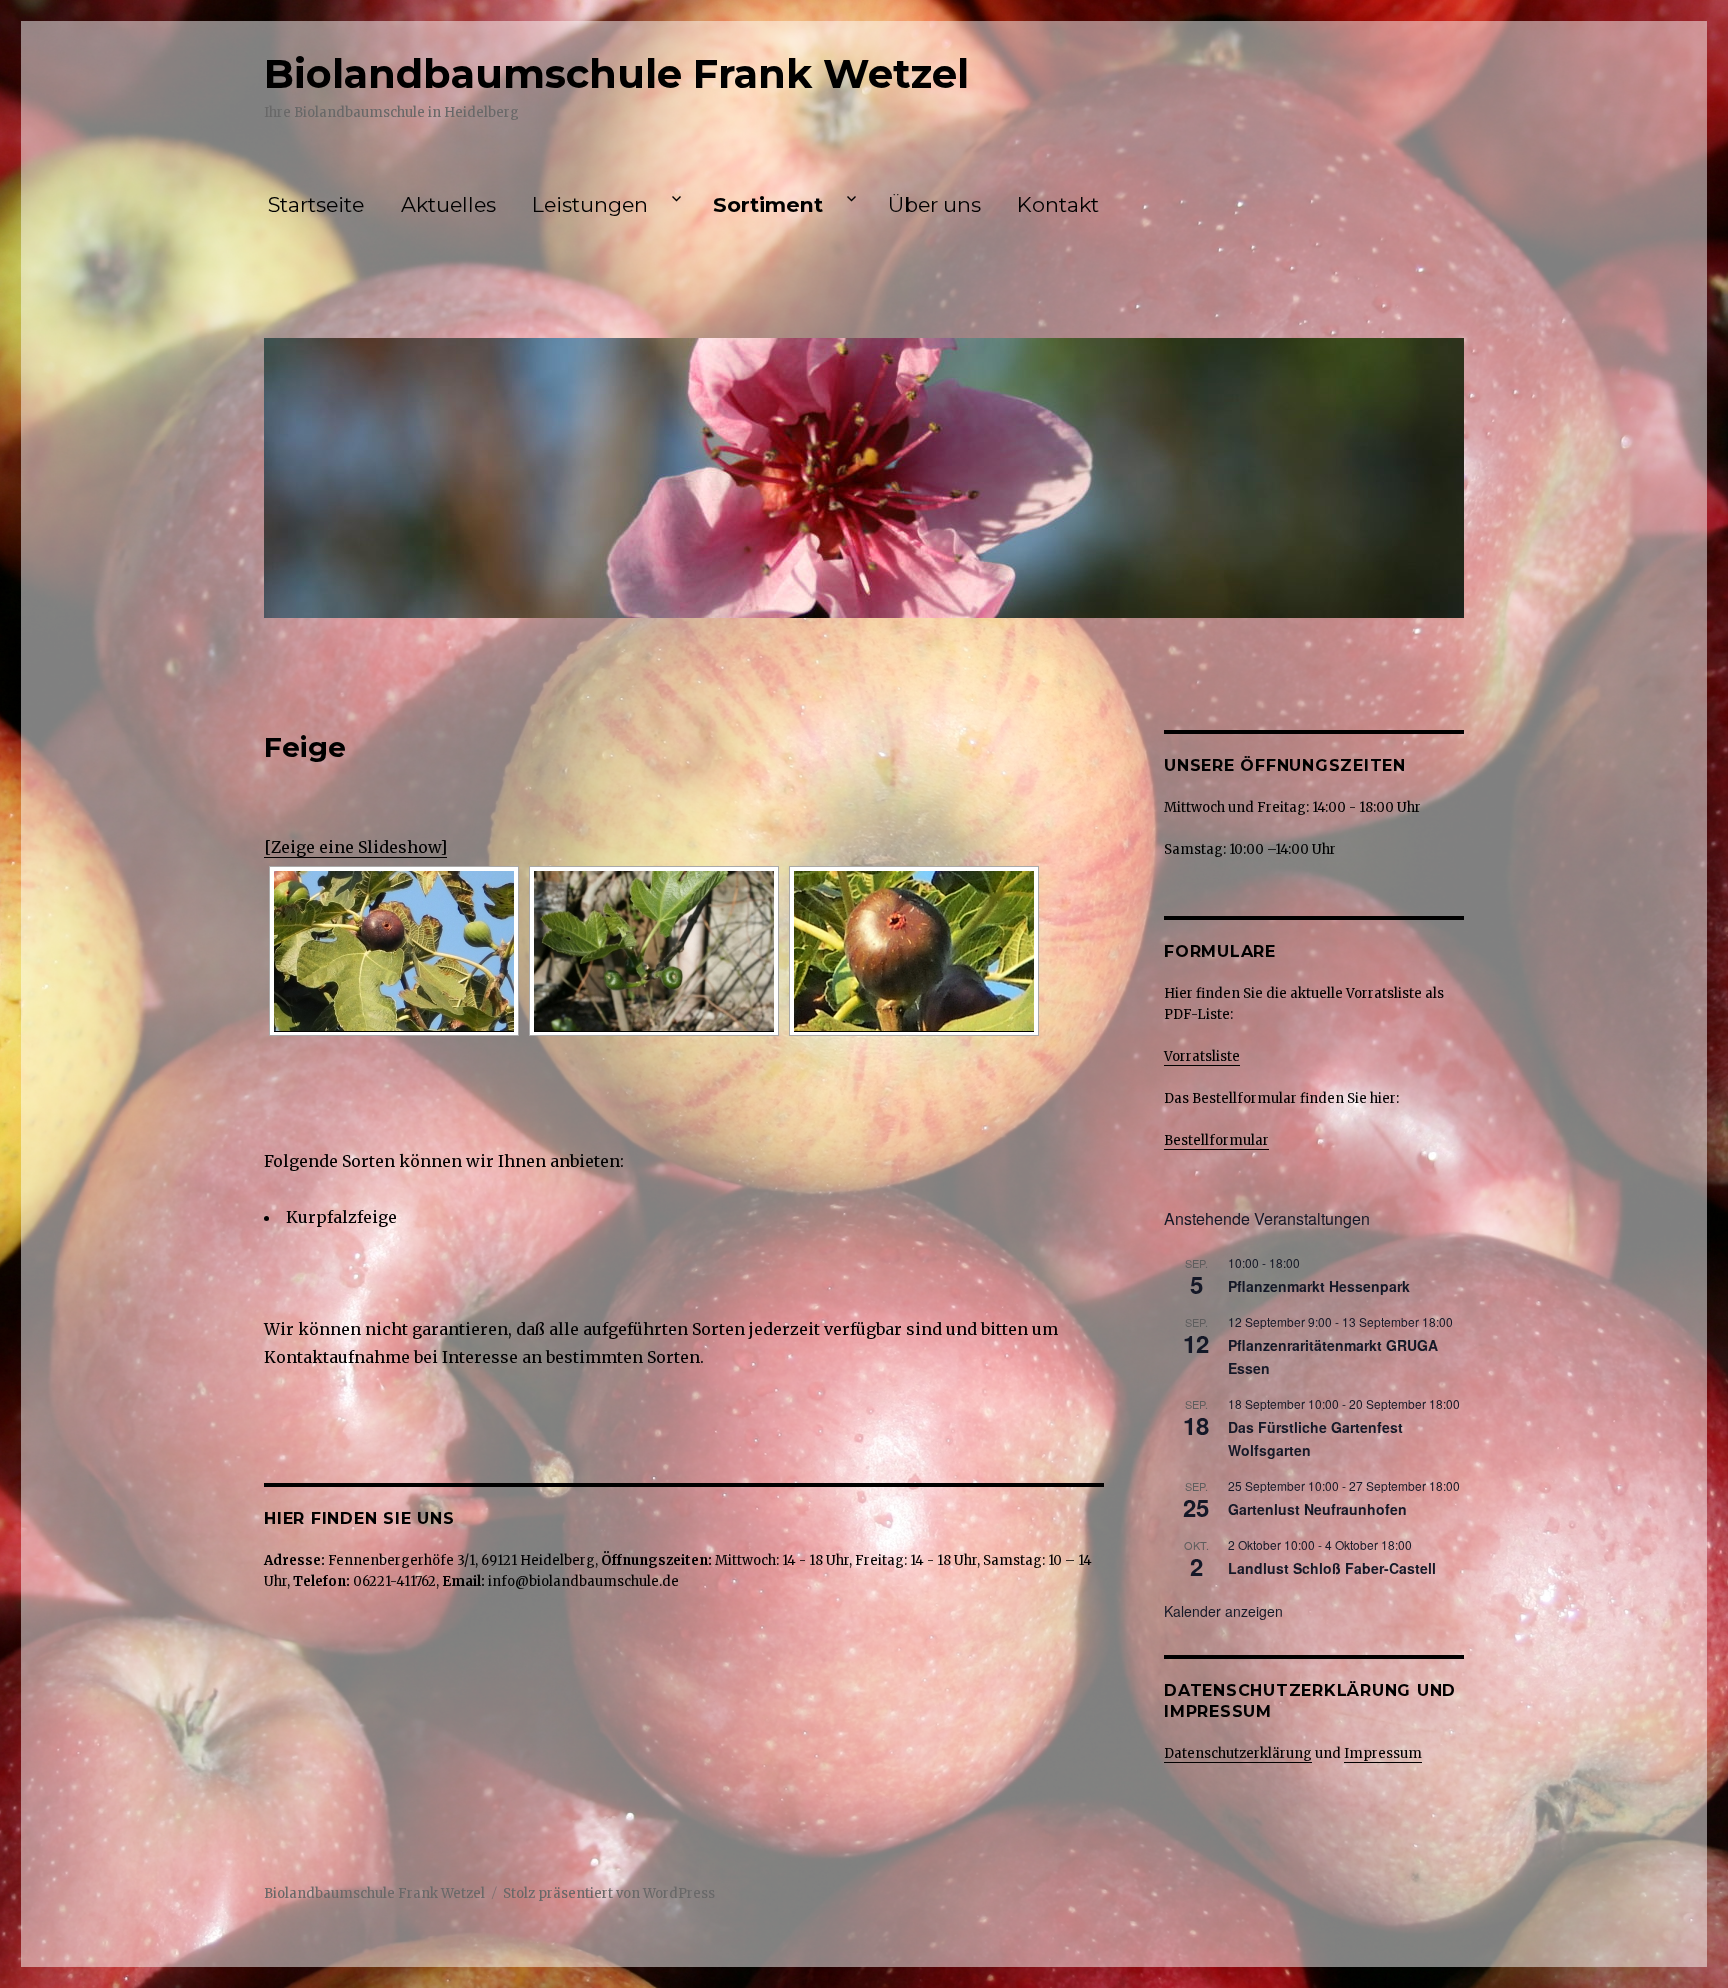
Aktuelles (448, 204)
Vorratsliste (1202, 1056)
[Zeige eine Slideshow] (355, 847)
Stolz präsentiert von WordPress (609, 1893)
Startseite (316, 204)
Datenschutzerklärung (1238, 1753)
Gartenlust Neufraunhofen (1317, 1509)
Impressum (1383, 1753)
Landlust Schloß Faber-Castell (1332, 1568)
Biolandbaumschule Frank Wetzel (616, 73)
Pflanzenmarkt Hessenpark (1319, 1286)
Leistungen (590, 204)
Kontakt (1058, 204)
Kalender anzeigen (1223, 1611)
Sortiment (768, 204)
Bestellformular (1216, 1140)
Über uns (934, 204)
